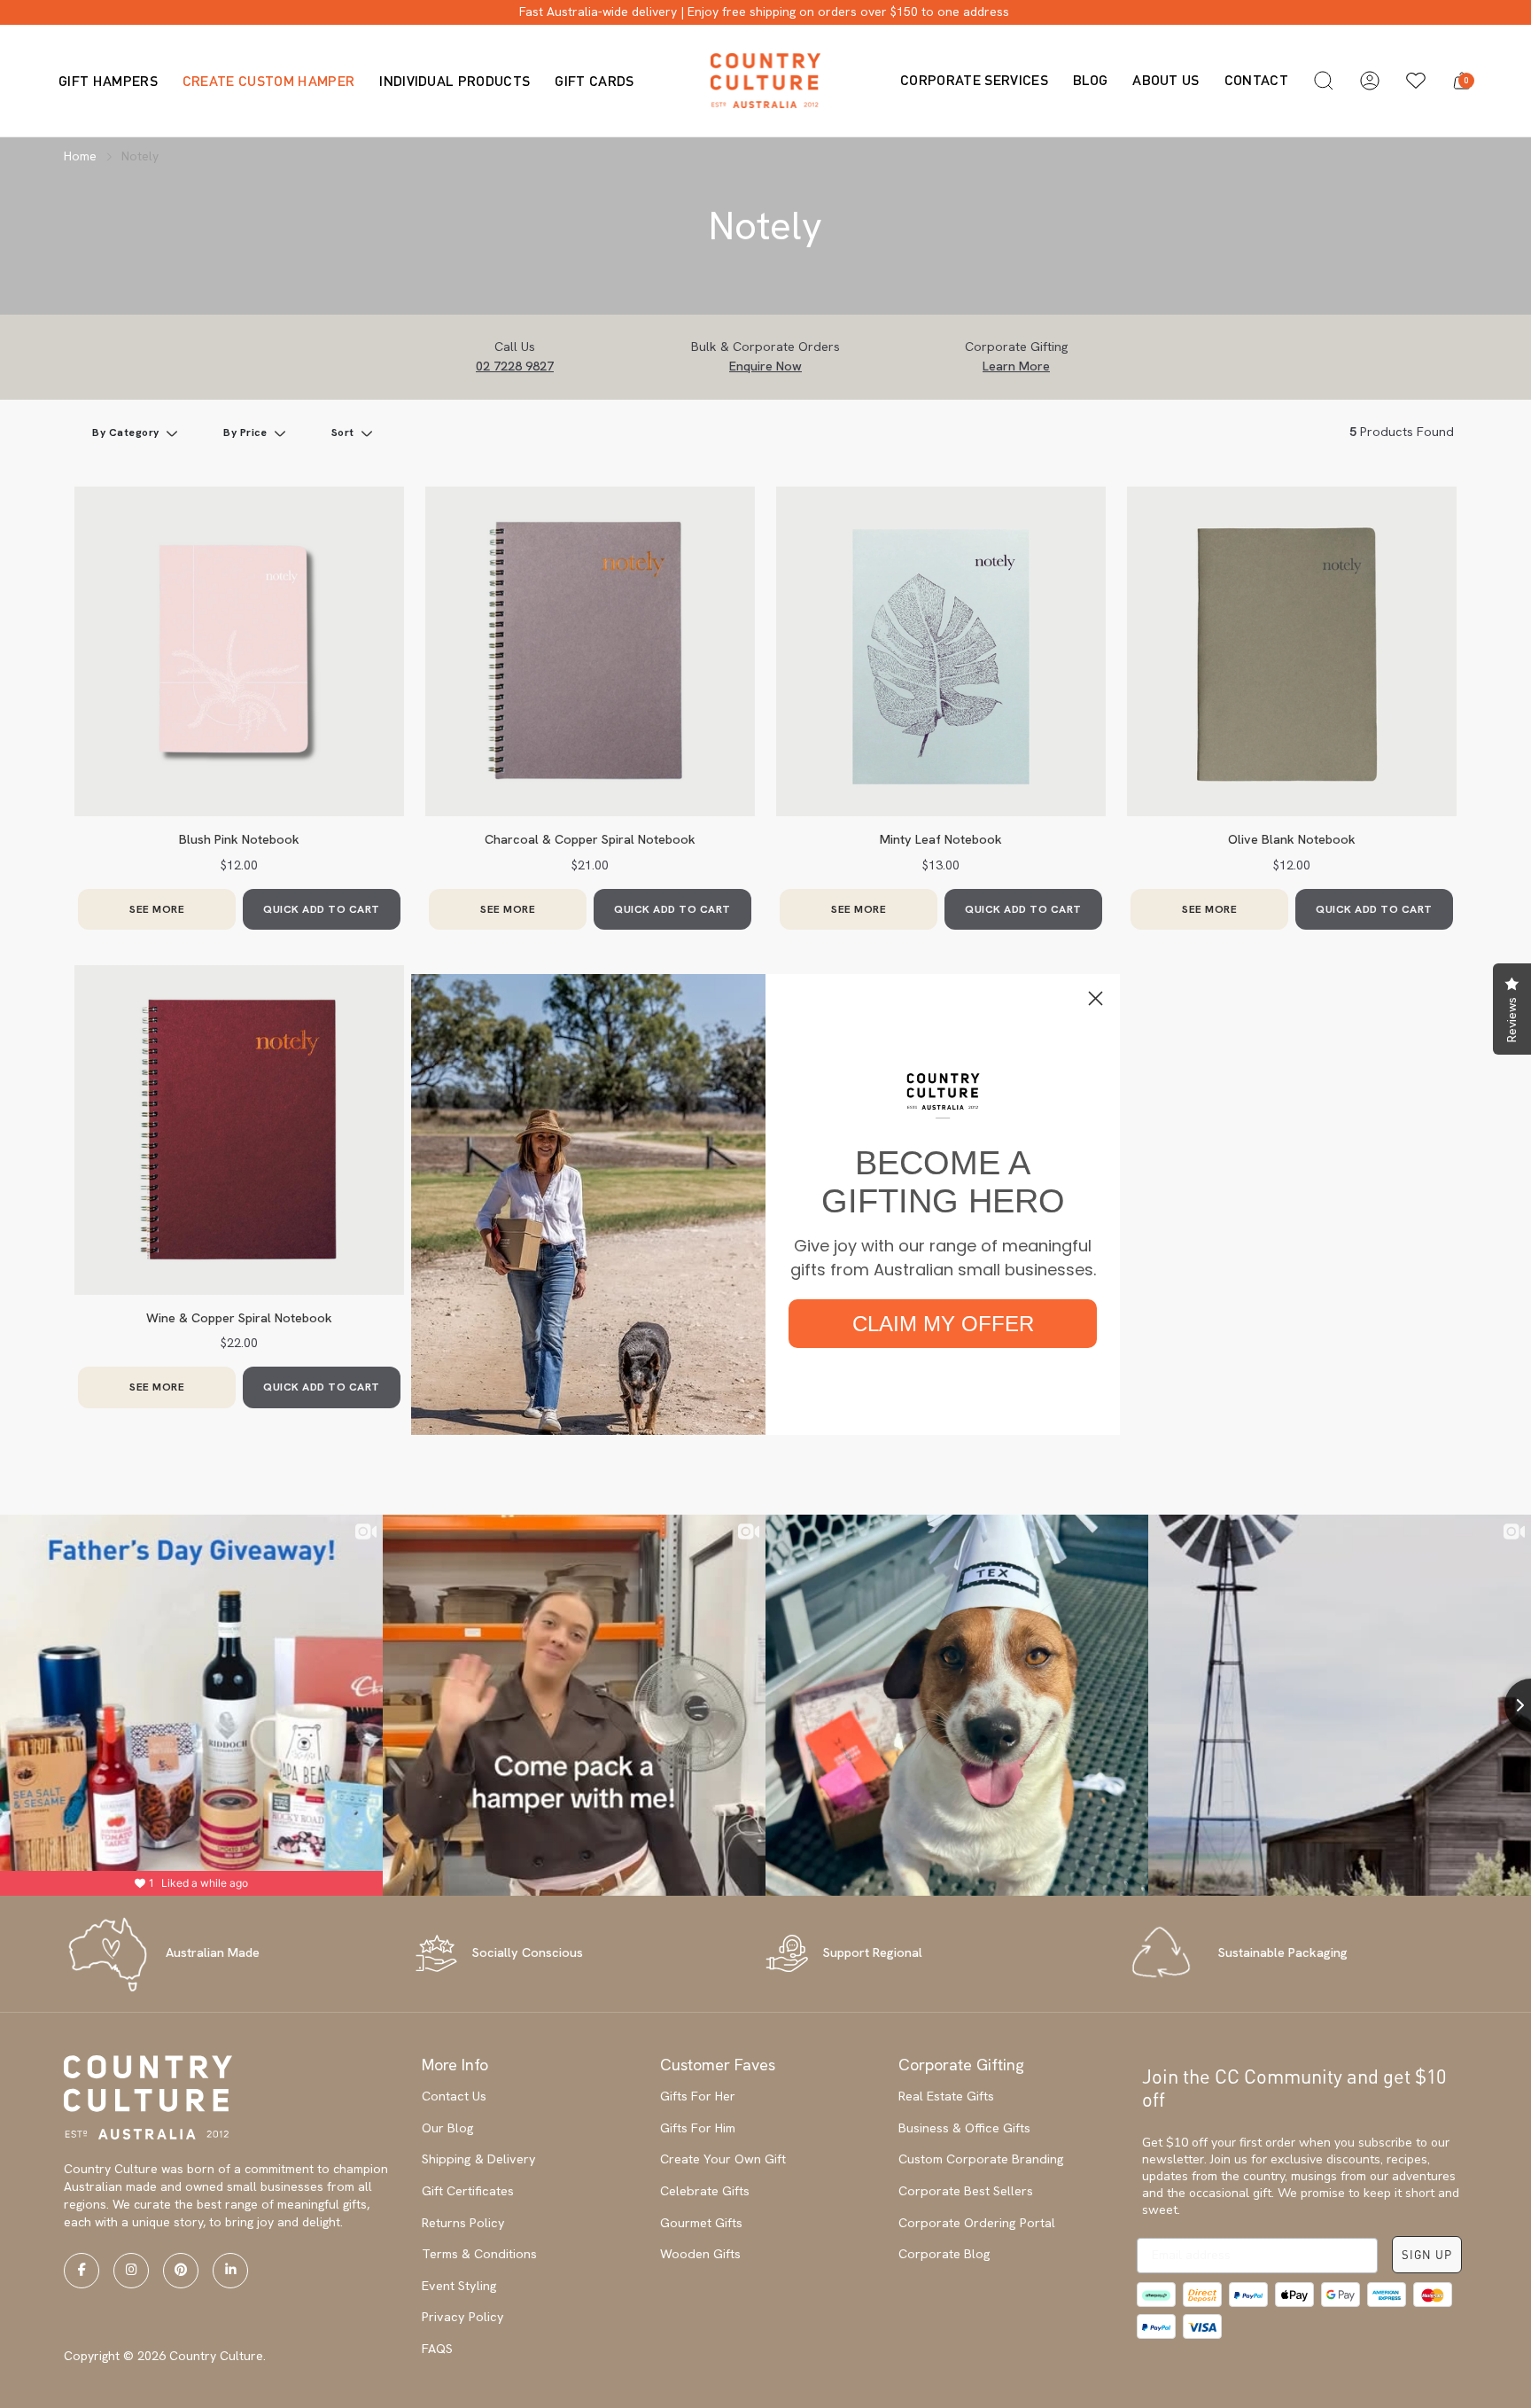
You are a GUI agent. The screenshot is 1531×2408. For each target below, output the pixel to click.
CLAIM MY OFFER (943, 1324)
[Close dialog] (1096, 998)
